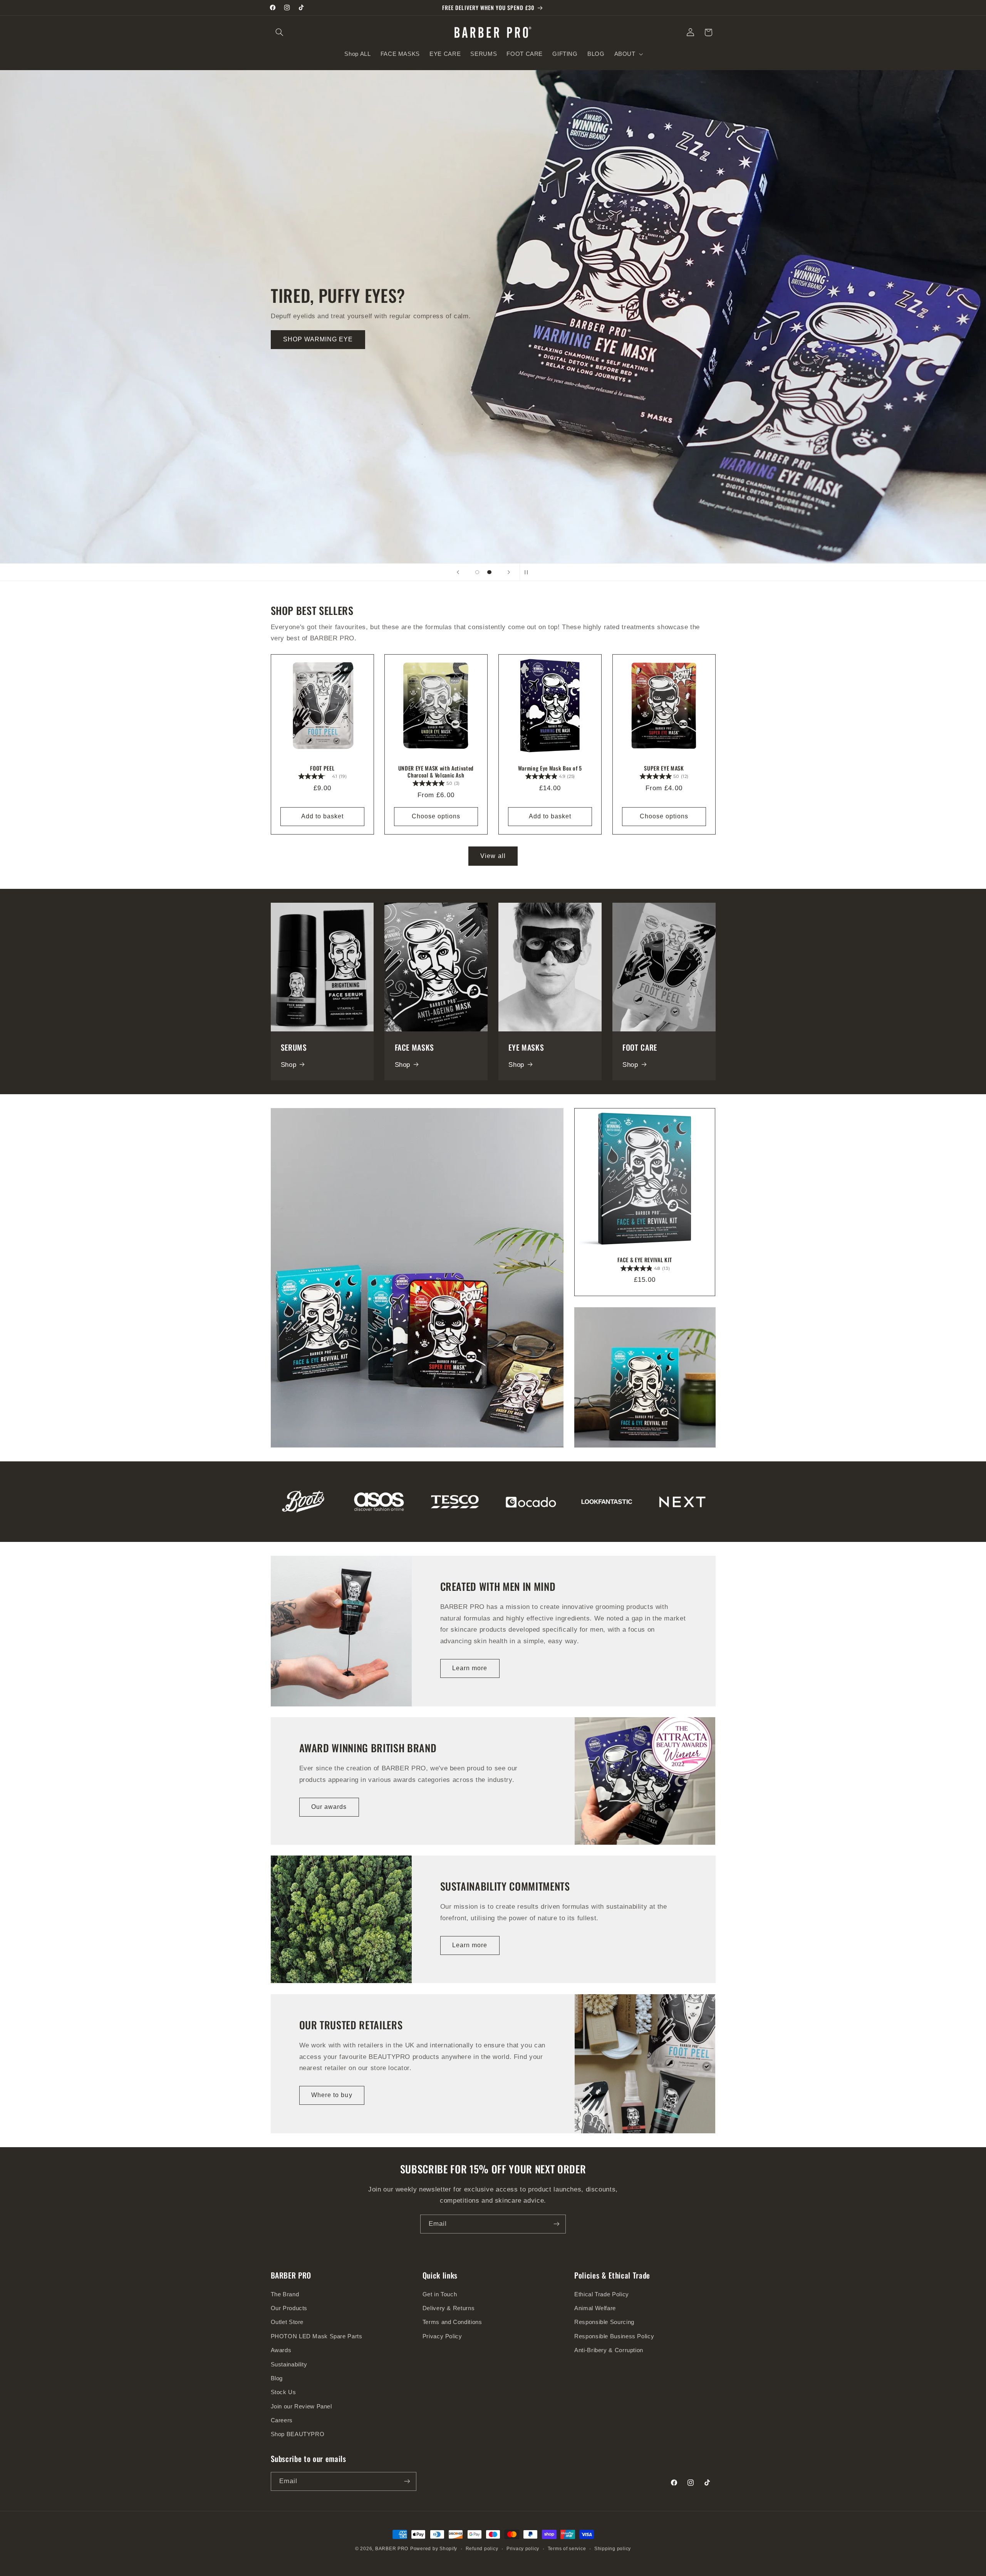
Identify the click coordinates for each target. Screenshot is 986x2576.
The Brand (285, 2294)
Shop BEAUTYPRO (298, 2434)
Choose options (436, 816)
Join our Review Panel (301, 2406)
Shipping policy (613, 2549)
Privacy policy (523, 2549)
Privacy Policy (442, 2336)
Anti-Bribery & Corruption (609, 2350)
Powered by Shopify (434, 2549)
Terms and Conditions (452, 2322)
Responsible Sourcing (604, 2322)
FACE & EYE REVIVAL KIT (645, 1260)
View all (493, 856)
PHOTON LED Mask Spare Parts (317, 2336)
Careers (282, 2420)
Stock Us (283, 2392)
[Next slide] (509, 572)
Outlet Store (287, 2322)
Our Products (289, 2308)
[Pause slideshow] (528, 572)
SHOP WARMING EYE (318, 339)
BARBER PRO (392, 2549)
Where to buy (332, 2095)
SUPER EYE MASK (664, 768)
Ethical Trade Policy (602, 2294)
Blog (277, 2378)
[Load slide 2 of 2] (490, 572)
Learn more (470, 1668)
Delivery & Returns (449, 2308)
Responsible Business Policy (614, 2336)
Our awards (329, 1807)
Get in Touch (440, 2294)
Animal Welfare (595, 2308)
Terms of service (567, 2549)
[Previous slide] (458, 572)
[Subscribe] (557, 2224)
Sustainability (289, 2364)
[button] (280, 32)
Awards (281, 2350)
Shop (289, 1065)
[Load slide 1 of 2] (477, 572)
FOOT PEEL (322, 768)
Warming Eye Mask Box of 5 (550, 768)
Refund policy (482, 2549)
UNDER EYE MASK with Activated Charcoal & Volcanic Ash (436, 772)
